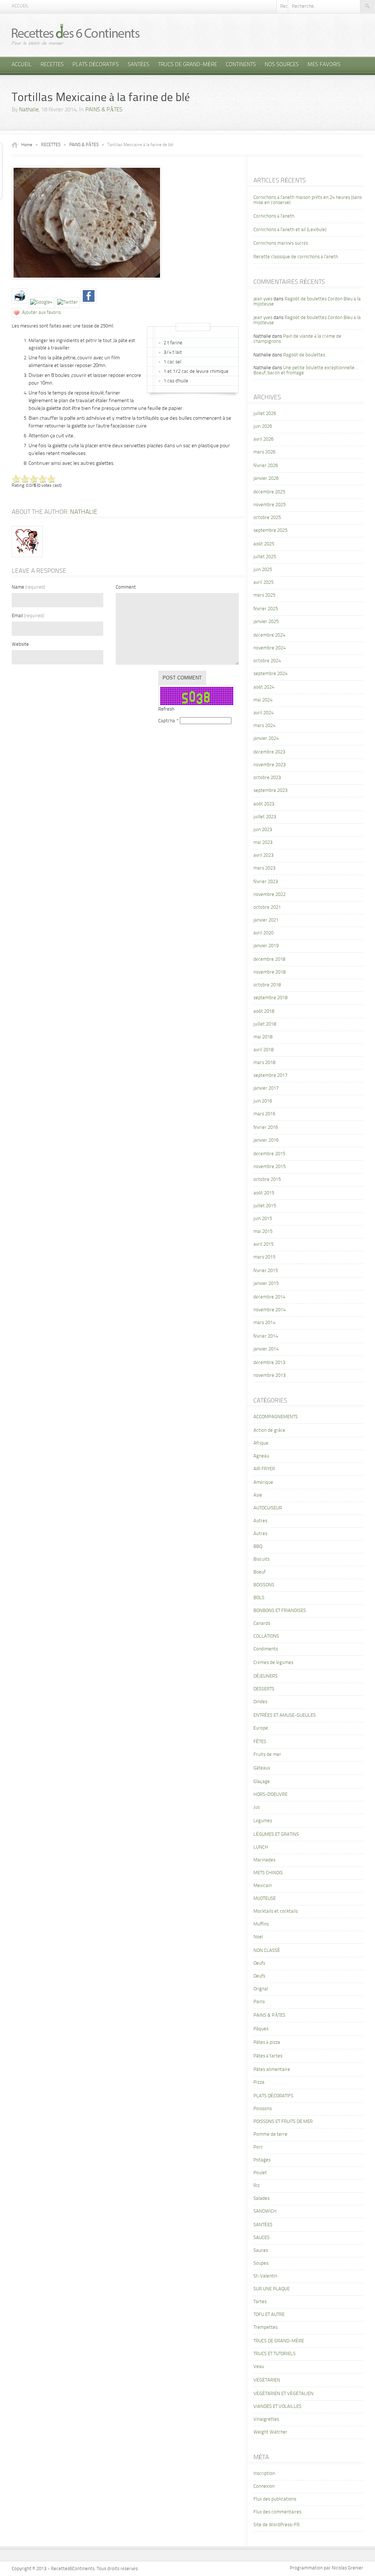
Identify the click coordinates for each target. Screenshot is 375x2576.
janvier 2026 (266, 479)
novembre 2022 (270, 895)
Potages (262, 2160)
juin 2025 (263, 570)
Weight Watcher (270, 2432)
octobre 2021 (267, 907)
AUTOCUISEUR (268, 1508)
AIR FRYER (264, 1469)
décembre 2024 (269, 635)
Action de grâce (269, 1430)
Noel (258, 1937)
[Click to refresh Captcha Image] (197, 696)
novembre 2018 (270, 972)
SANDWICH (265, 2211)
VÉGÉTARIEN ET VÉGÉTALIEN (283, 2394)
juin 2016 (263, 1101)
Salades (261, 2199)
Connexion (264, 2486)
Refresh (166, 709)
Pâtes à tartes (268, 2056)
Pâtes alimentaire (272, 2070)
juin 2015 (263, 1219)
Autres (260, 1521)
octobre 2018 (267, 985)
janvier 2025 (266, 622)
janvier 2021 (266, 920)
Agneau (261, 1456)
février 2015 (266, 1271)
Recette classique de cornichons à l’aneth (296, 257)
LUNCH (261, 1847)
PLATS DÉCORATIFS (96, 65)
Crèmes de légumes (273, 1663)
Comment (126, 587)
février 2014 (266, 1336)
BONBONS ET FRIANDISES (280, 1611)
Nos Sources (282, 65)
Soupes (261, 2263)
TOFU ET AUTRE (269, 2315)
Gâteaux (262, 1768)
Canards (262, 1624)
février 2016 (266, 1128)
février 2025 (266, 609)
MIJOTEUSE (265, 1899)
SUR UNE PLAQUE (272, 2289)
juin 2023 (263, 830)
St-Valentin (265, 2276)
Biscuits (261, 1559)
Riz (257, 2186)
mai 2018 (263, 1037)
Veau (259, 2367)
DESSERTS (264, 1689)
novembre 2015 (270, 1167)
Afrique (261, 1443)
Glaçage (262, 1782)
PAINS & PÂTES (104, 110)
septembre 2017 (270, 1076)
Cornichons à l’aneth (274, 216)
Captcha (167, 721)
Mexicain (263, 1886)
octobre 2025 (267, 518)
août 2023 (264, 804)
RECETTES (52, 65)
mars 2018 (264, 1063)
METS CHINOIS (268, 1873)
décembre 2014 (269, 1297)
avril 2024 (263, 713)
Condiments (266, 1649)
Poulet (260, 2173)
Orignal (261, 1989)
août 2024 (264, 687)
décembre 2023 (269, 752)
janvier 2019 (266, 946)
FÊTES (260, 1742)
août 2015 (264, 1193)
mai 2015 (263, 1232)
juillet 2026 (265, 414)
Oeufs (259, 1963)
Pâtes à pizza (267, 2043)
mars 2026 (264, 452)
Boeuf (259, 1572)
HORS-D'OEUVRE (270, 1795)
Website (20, 644)
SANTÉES (139, 65)
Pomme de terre (270, 2134)
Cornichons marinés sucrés (281, 243)
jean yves (263, 299)
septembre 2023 (270, 791)
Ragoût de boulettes (304, 355)
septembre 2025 (270, 531)
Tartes (260, 2302)
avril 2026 (263, 439)
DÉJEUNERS (266, 1676)
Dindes (260, 1702)
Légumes (263, 1821)
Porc (258, 2147)
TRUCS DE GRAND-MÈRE (188, 65)
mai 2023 (263, 843)
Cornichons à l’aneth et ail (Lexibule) (290, 230)
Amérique (263, 1482)
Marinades (264, 1860)
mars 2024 (264, 726)
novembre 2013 (270, 1376)
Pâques (261, 2029)
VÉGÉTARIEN (267, 2380)
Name (28, 587)
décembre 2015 (269, 1154)
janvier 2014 (266, 1349)
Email (28, 616)
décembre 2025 (269, 492)
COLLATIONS (266, 1636)
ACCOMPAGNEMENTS (276, 1417)
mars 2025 (264, 595)
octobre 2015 (267, 1180)
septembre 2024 (270, 674)
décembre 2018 (269, 959)
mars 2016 (264, 1114)
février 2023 (266, 882)
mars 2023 (264, 868)
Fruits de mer (267, 1755)
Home (27, 145)
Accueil (20, 6)
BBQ (258, 1547)
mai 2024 (263, 700)
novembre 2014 (270, 1310)
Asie (258, 1495)
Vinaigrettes (266, 2419)
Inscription (264, 2474)
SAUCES (261, 2238)
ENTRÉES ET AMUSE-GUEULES (285, 1715)
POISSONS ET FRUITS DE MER (283, 2122)
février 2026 (266, 466)
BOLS (259, 1598)
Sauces (261, 2251)
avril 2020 (263, 933)
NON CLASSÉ (267, 1951)
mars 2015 (264, 1257)
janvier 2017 (266, 1088)
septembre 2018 (270, 998)
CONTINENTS (241, 65)
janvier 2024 (266, 739)
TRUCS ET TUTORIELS (274, 2354)
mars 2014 (264, 1323)
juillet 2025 (265, 557)
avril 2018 (263, 1050)
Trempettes (266, 2327)
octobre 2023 (267, 778)
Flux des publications (275, 2499)
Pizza (259, 2082)
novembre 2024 (270, 648)
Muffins (261, 1924)
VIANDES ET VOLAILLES (277, 2407)
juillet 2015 (265, 1206)
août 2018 (264, 1011)
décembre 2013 (269, 1363)
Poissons (263, 2109)
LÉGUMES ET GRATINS (276, 1834)
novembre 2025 (270, 505)
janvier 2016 (266, 1140)
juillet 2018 (265, 1024)
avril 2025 (263, 583)
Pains (259, 2002)
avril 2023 (263, 855)
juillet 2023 (265, 817)
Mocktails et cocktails (276, 1911)
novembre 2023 (270, 765)
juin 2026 (263, 427)
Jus (257, 1807)
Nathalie (29, 110)
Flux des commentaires (277, 2512)
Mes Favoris (324, 65)
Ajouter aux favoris (41, 313)
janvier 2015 (266, 1284)
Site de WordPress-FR (276, 2525)
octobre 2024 (267, 661)
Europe (261, 1728)
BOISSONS (264, 1585)
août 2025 (264, 544)
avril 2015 (263, 1244)
